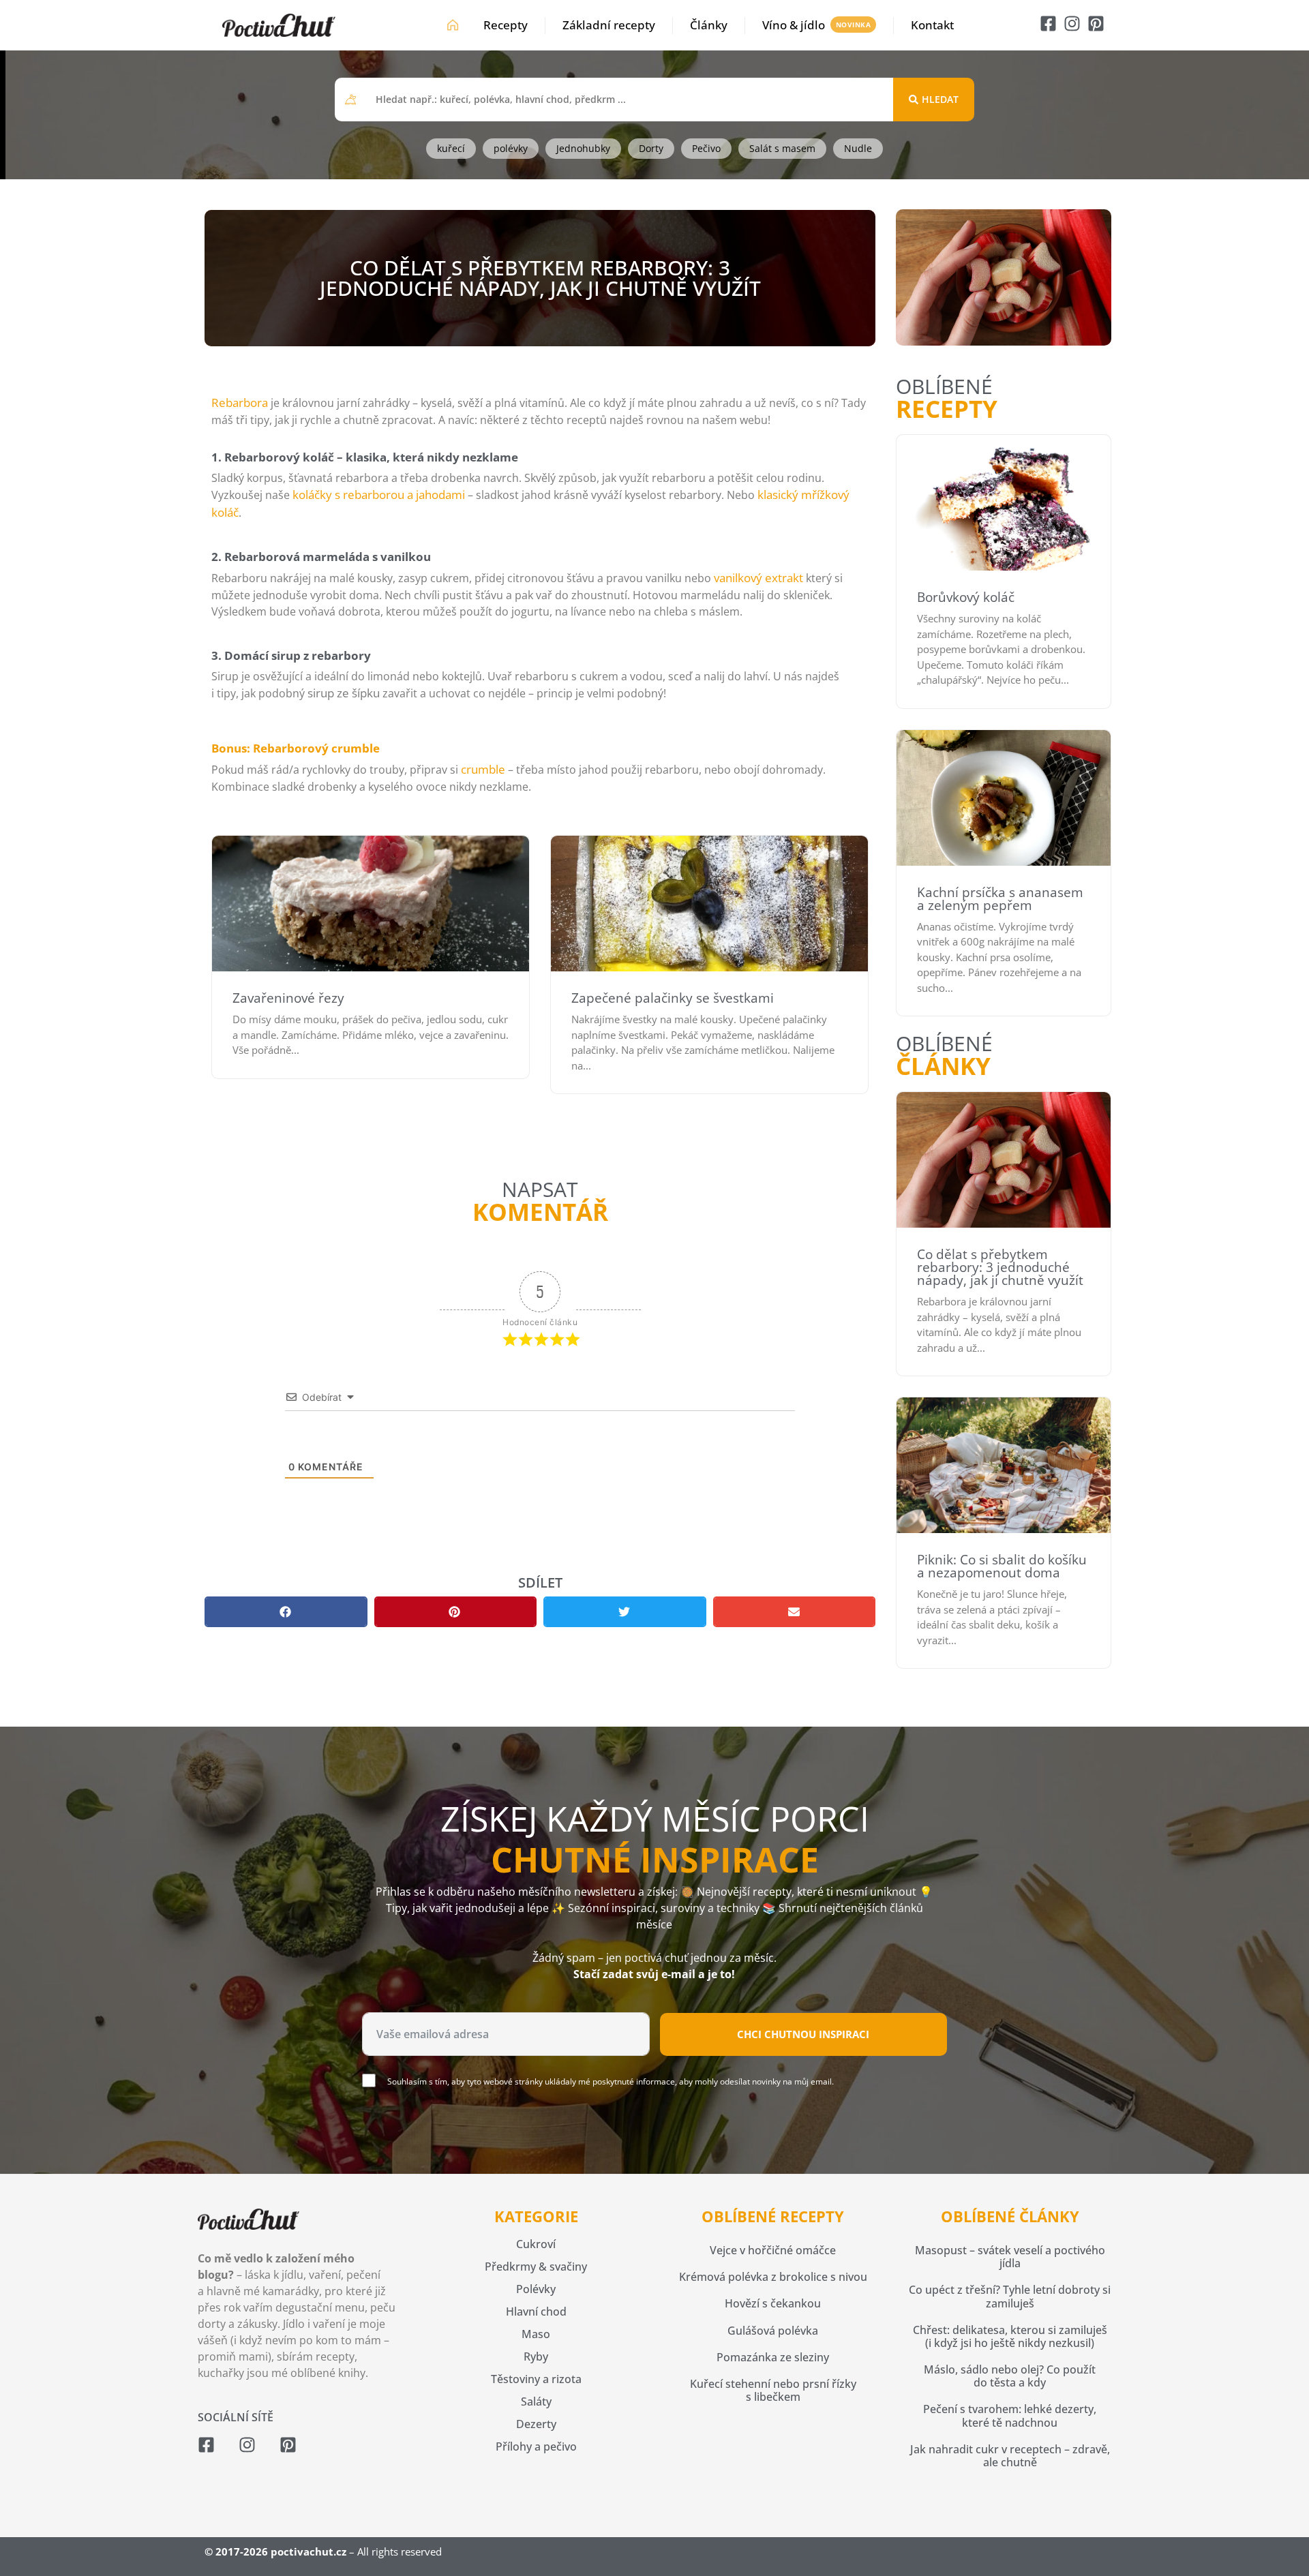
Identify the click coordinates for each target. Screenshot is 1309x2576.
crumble (483, 769)
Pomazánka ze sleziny (773, 2357)
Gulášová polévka (773, 2331)
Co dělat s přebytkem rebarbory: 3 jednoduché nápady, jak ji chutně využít (1000, 1267)
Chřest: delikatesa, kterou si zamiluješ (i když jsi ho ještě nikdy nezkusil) (1010, 2336)
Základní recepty (609, 25)
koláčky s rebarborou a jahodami (379, 495)
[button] (286, 1612)
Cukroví (536, 2244)
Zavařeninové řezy (288, 998)
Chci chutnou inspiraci (803, 2034)
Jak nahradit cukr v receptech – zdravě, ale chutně (1010, 2456)
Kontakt (932, 25)
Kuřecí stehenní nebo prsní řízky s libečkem (773, 2390)
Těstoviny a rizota (536, 2379)
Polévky (536, 2289)
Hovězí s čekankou (773, 2303)
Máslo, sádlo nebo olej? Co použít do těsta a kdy (1010, 2376)
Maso (536, 2334)
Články (709, 25)
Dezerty (536, 2424)
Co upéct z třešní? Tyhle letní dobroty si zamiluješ (1010, 2296)
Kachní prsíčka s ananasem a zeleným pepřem (1000, 899)
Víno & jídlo (794, 25)
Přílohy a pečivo (536, 2446)
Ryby (536, 2357)
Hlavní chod (536, 2312)
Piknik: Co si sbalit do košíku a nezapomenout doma (1002, 1566)
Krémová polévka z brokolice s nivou (773, 2277)
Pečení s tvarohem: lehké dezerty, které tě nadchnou (1010, 2415)
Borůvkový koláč (966, 597)
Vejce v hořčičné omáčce (773, 2250)
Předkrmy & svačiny (536, 2267)
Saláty (536, 2401)
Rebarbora (240, 403)
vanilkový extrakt (758, 578)
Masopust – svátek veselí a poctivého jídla (1010, 2257)
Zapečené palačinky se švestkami (673, 998)
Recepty (506, 25)
